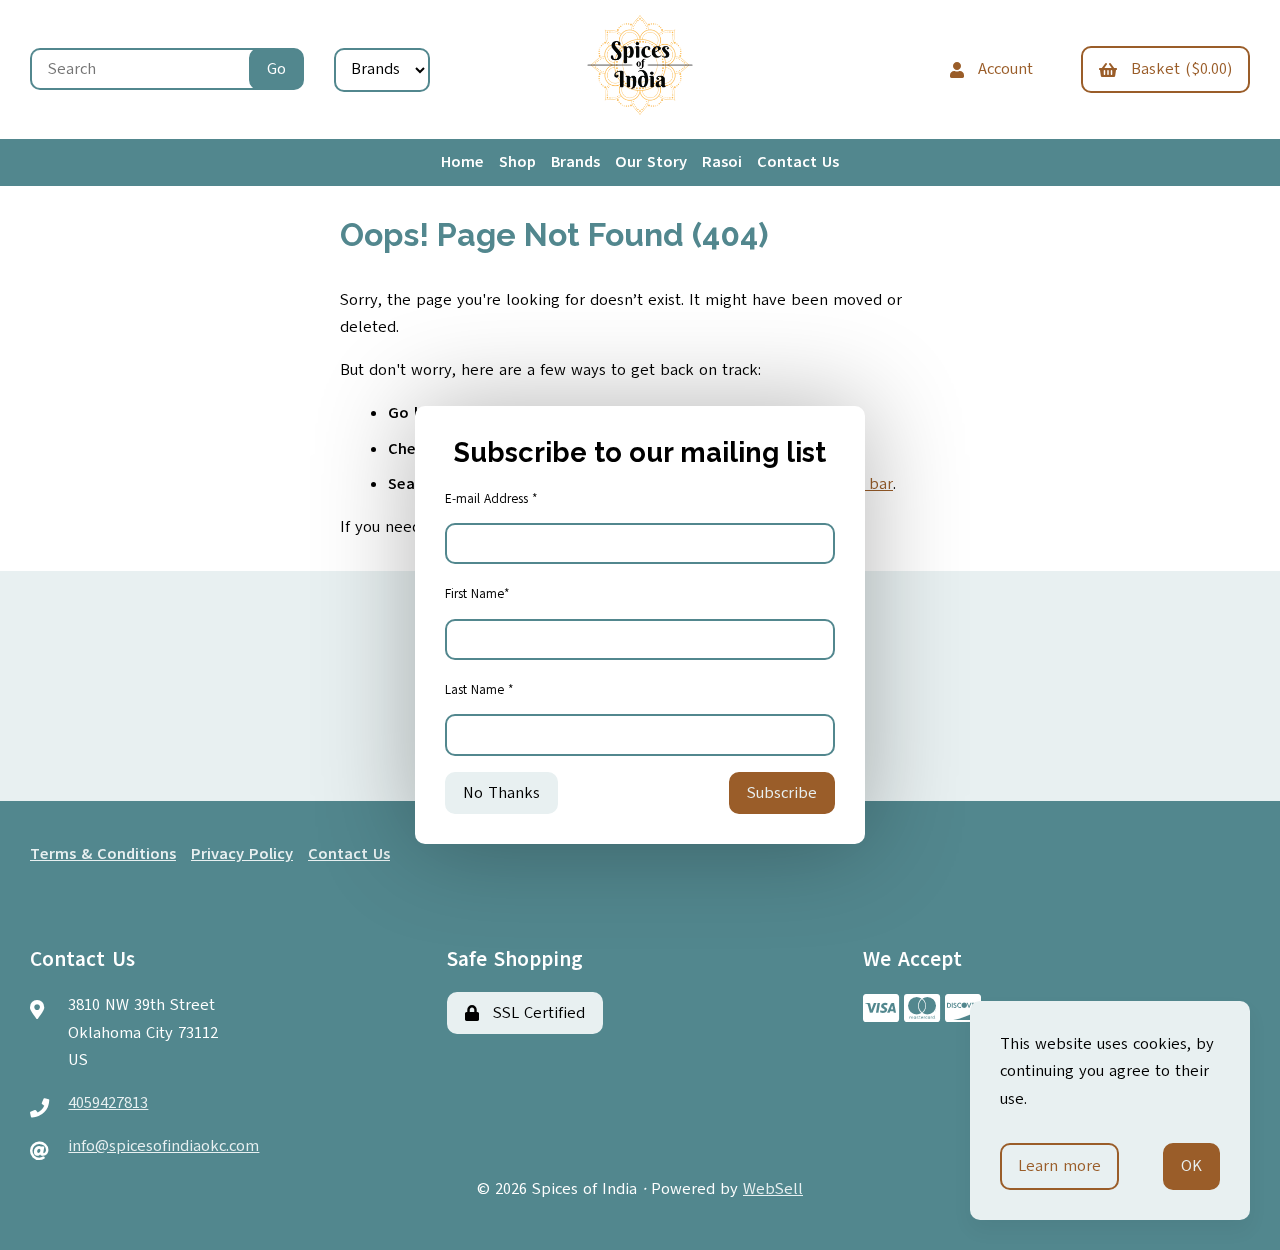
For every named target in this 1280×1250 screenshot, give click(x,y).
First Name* (477, 594)
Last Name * (479, 690)
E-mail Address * (491, 499)
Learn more (1059, 1166)
